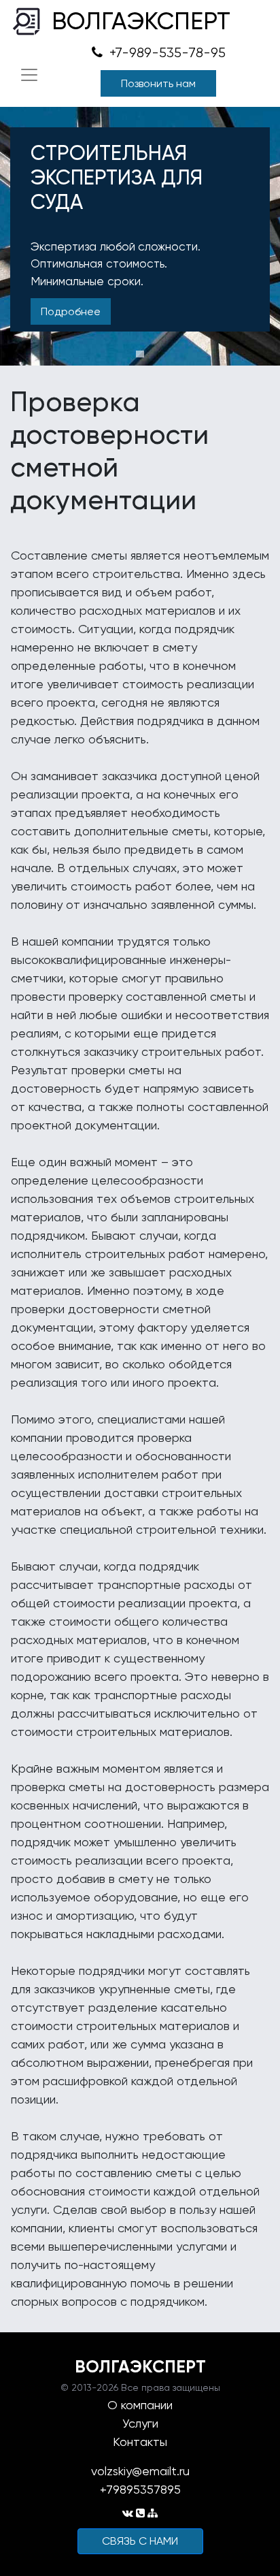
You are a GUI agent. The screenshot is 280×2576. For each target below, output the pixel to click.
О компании (140, 2405)
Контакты (140, 2442)
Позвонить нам (158, 83)
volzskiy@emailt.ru (140, 2471)
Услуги (140, 2423)
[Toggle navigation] (29, 75)
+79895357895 (140, 2489)
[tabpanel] (140, 236)
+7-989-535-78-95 (166, 53)
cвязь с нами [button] (140, 2541)
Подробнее (71, 311)
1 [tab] (140, 354)
